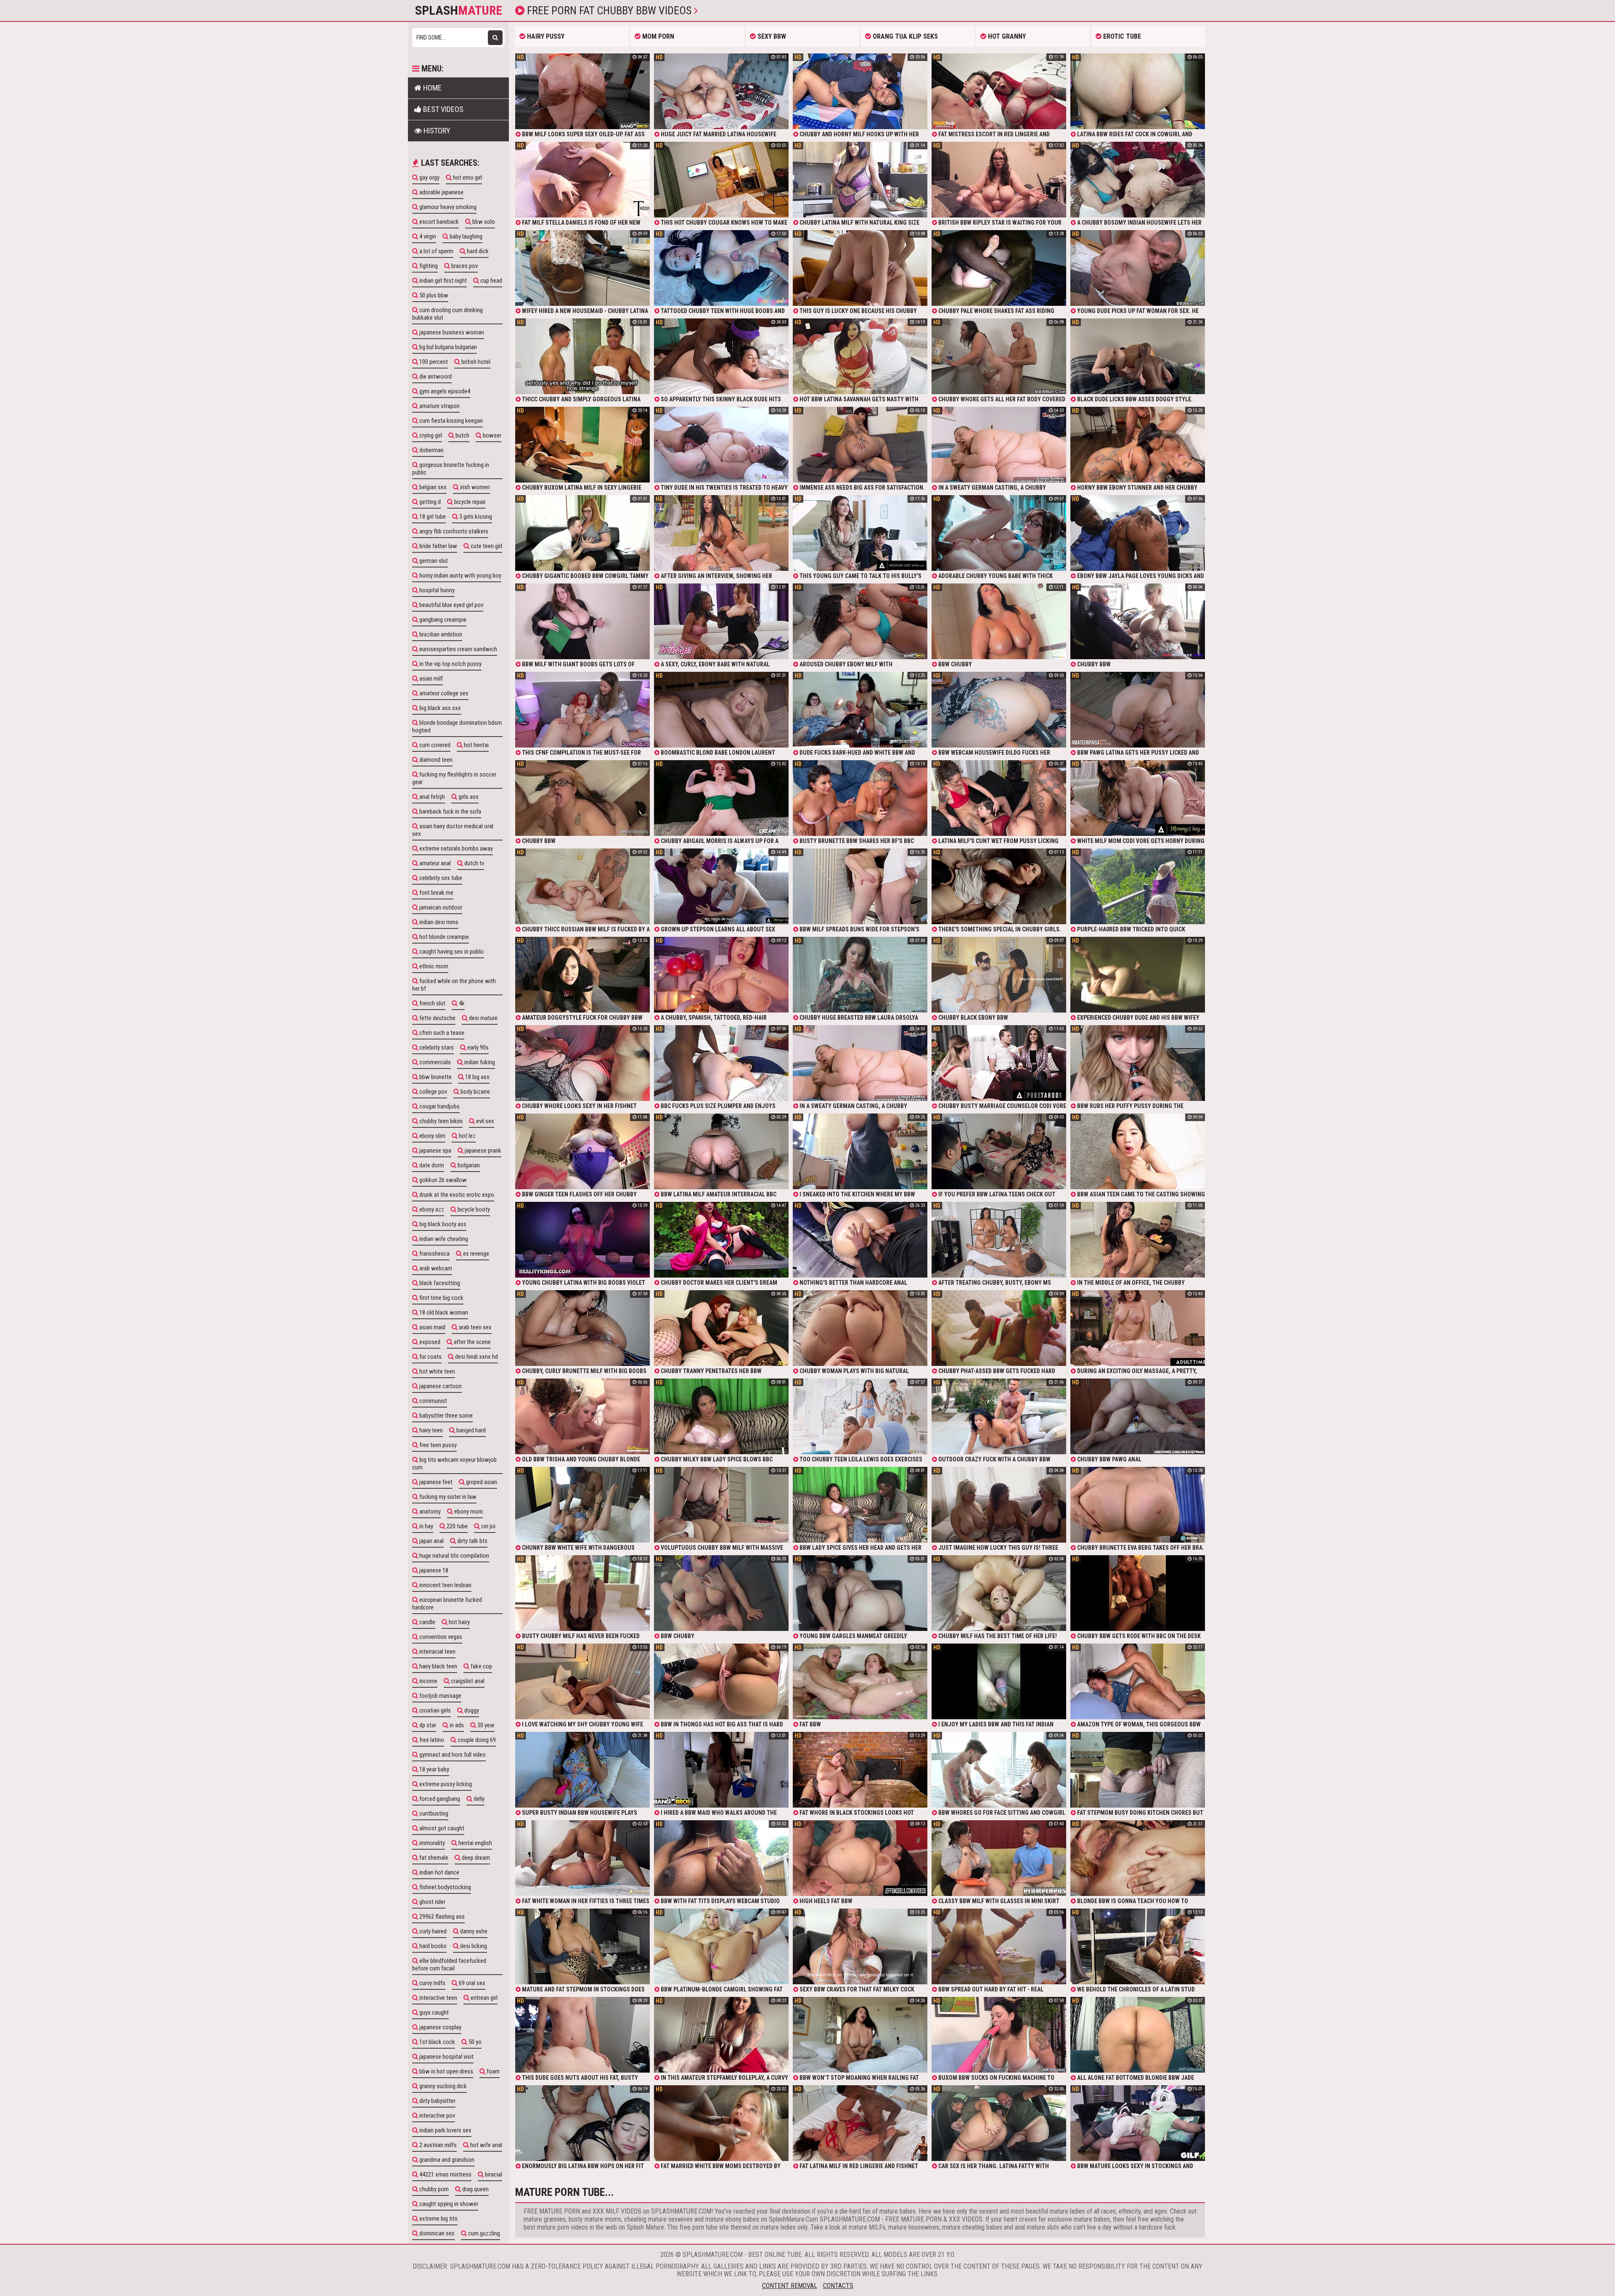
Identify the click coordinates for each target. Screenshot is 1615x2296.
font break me (436, 893)
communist (433, 1401)
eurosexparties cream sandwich (458, 649)
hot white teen (437, 1371)
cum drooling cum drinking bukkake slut (447, 314)
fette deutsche (437, 1018)
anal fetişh (432, 797)
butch (462, 435)
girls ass (468, 797)
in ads (456, 1725)
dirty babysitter (437, 2101)
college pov (433, 1092)
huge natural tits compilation (454, 1556)
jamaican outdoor (440, 907)
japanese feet (435, 1482)
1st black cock (437, 2042)
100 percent (433, 362)
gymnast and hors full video (452, 1755)
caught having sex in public (451, 952)
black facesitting (439, 1283)
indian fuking (479, 1062)
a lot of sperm (436, 251)
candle (427, 1622)
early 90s (477, 1047)
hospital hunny (436, 590)
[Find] (495, 38)
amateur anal (434, 863)
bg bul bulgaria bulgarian (447, 347)
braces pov (464, 266)
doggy (471, 1710)
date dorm (431, 1165)
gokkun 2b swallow (442, 1180)
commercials (434, 1062)
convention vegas (440, 1637)
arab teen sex (475, 1327)
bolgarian (468, 1165)
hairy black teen (438, 1666)
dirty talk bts (472, 1541)
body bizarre (475, 1092)
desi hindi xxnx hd (476, 1357)
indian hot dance (439, 1872)
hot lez (467, 1136)
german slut (433, 561)
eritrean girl (483, 1998)
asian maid (432, 1327)
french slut (432, 1003)
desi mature (483, 1018)
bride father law (438, 546)
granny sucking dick (442, 2086)
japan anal (431, 1541)
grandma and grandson (446, 2160)
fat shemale (433, 1858)
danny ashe (473, 1931)
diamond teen (435, 760)
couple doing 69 (476, 1740)
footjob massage (440, 1696)
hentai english (475, 1843)
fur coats (430, 1357)
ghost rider (432, 1902)
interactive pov (437, 2116)
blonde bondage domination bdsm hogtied (457, 726)
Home (432, 88)
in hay (426, 1526)
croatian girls (434, 1710)
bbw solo (483, 222)
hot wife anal (486, 2145)
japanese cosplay (440, 2027)
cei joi (488, 1526)
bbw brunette (435, 1077)
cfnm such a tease (441, 1033)
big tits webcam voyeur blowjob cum (454, 1464)
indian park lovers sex (445, 2130)
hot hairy (459, 1622)
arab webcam (435, 1268)
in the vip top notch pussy (450, 664)
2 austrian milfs (437, 2145)
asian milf (430, 679)
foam (492, 2071)
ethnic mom (433, 966)
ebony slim (432, 1136)
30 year (485, 1725)
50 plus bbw (433, 295)
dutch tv (474, 863)
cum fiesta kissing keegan (450, 421)
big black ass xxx (439, 708)
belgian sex (432, 487)
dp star (427, 1725)
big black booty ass (442, 1224)
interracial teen (437, 1652)
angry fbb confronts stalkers (453, 531)
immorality (432, 1843)
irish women (474, 487)
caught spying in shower (448, 2204)
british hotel (475, 362)
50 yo (474, 2042)
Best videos (442, 109)
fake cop (481, 1666)
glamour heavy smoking (447, 207)
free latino (431, 1740)
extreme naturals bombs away (455, 848)
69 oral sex (471, 1983)
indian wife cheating (443, 1239)
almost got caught (441, 1828)
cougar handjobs (439, 1106)
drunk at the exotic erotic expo (456, 1195)
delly (478, 1799)
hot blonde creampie (443, 937)
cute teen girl (486, 546)
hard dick (477, 251)
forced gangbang (439, 1799)
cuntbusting (433, 1813)
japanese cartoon (440, 1386)
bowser (491, 435)
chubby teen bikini (440, 1121)
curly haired (432, 1931)
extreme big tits (438, 2219)
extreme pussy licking (445, 1784)
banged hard (470, 1430)
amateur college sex (443, 693)
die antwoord (435, 376)
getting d (429, 502)
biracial (493, 2174)
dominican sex (436, 2233)
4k (461, 1003)
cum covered (434, 745)
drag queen (475, 2189)
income (428, 1681)
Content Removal (790, 2286)
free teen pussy (437, 1445)
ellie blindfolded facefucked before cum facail (449, 1965)
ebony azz (431, 1209)
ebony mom (468, 1511)
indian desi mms (438, 922)
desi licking (473, 1946)
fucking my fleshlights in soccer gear (454, 778)
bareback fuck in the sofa (450, 811)
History (436, 131)
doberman (431, 450)
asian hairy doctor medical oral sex (453, 830)
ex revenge (475, 1254)
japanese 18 (433, 1570)
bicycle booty (473, 1209)
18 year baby (434, 1769)
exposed (429, 1342)
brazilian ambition (440, 634)
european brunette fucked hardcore (447, 1604)
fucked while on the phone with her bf (454, 985)
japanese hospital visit (446, 2057)
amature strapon (439, 406)
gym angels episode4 (444, 391)
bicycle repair (469, 502)
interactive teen (438, 1998)
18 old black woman (443, 1312)
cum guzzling (483, 2233)
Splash (459, 11)
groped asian (481, 1482)
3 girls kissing (475, 517)
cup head (491, 281)
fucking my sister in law (447, 1497)
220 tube (457, 1526)
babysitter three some (445, 1416)
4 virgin (427, 236)
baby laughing (465, 236)
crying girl (430, 435)
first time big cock (441, 1298)
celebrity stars (436, 1047)
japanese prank (482, 1151)
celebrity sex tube (440, 878)
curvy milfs (432, 1983)
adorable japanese (441, 192)
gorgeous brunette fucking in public (451, 469)
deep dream (475, 1858)
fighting (428, 266)
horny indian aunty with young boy (460, 575)
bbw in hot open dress (446, 2071)
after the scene (472, 1342)
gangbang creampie (442, 620)
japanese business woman (451, 332)
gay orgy (429, 178)
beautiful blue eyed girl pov (451, 605)
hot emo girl (467, 178)
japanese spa (435, 1151)
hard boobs (432, 1946)
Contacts (838, 2286)
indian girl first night (442, 281)
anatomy (429, 1511)
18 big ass (477, 1077)
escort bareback (438, 222)
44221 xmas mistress (445, 2174)
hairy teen (430, 1430)
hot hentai (476, 745)
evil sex (484, 1121)
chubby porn (433, 2189)
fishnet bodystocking (445, 1887)
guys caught (433, 2012)
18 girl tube (432, 517)
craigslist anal (467, 1681)
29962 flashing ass (441, 1917)
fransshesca (434, 1254)
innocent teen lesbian (445, 1585)
